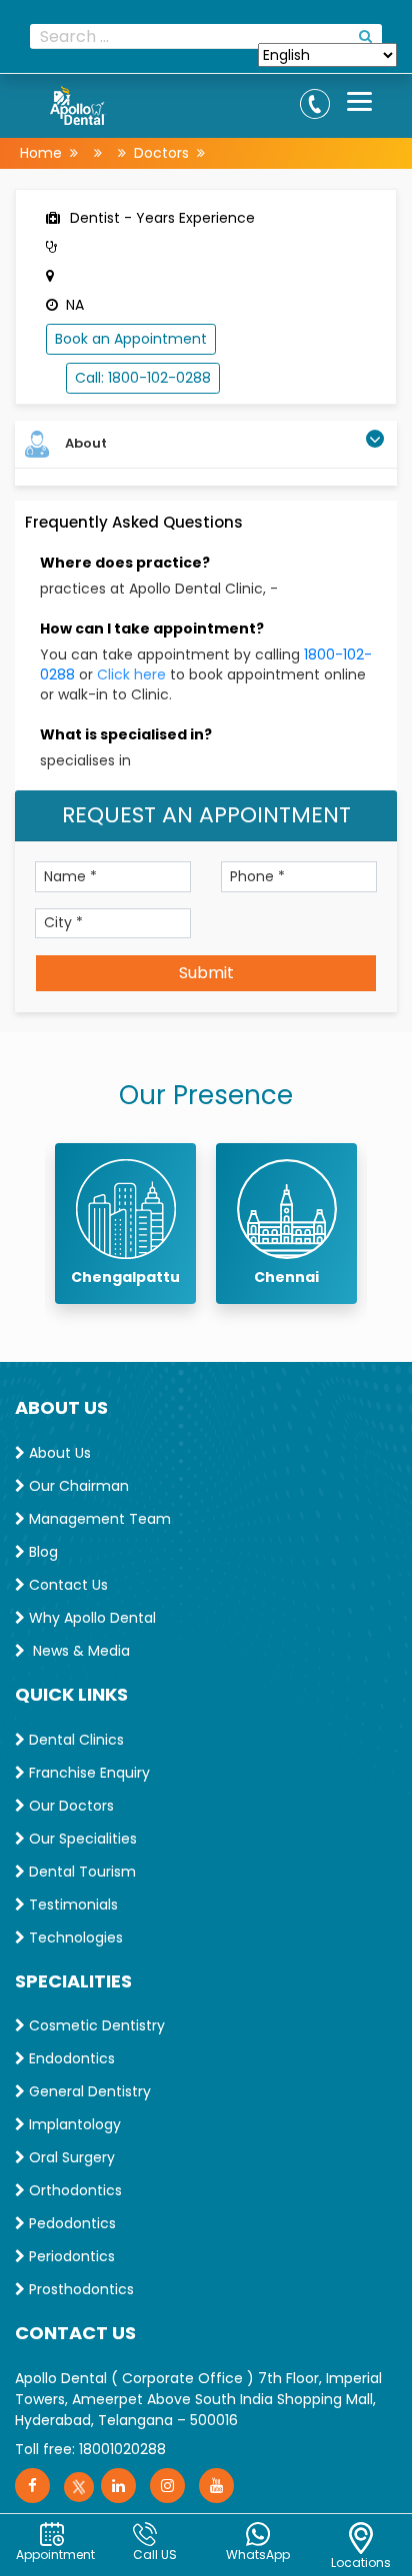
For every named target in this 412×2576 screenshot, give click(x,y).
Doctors (161, 153)
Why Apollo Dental (90, 1618)
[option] (125, 1224)
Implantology (73, 2124)
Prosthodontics (79, 2289)
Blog (41, 1552)
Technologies (74, 1937)
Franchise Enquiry (87, 1773)
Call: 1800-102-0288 (143, 378)
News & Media (77, 1651)
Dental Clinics (74, 1740)
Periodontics (70, 2256)
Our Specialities (81, 1839)
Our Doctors (69, 1806)
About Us (58, 1453)
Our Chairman (77, 1486)
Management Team (98, 1519)
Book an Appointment (131, 339)
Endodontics (70, 2058)
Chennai (286, 1277)
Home (41, 153)
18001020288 (122, 2449)
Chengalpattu (125, 1277)
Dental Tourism (80, 1872)
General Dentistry (88, 2091)
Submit (206, 973)
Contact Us (66, 1585)
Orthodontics (73, 2190)
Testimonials (71, 1905)
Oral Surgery (70, 2157)
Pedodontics (70, 2223)
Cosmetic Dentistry (95, 2025)
